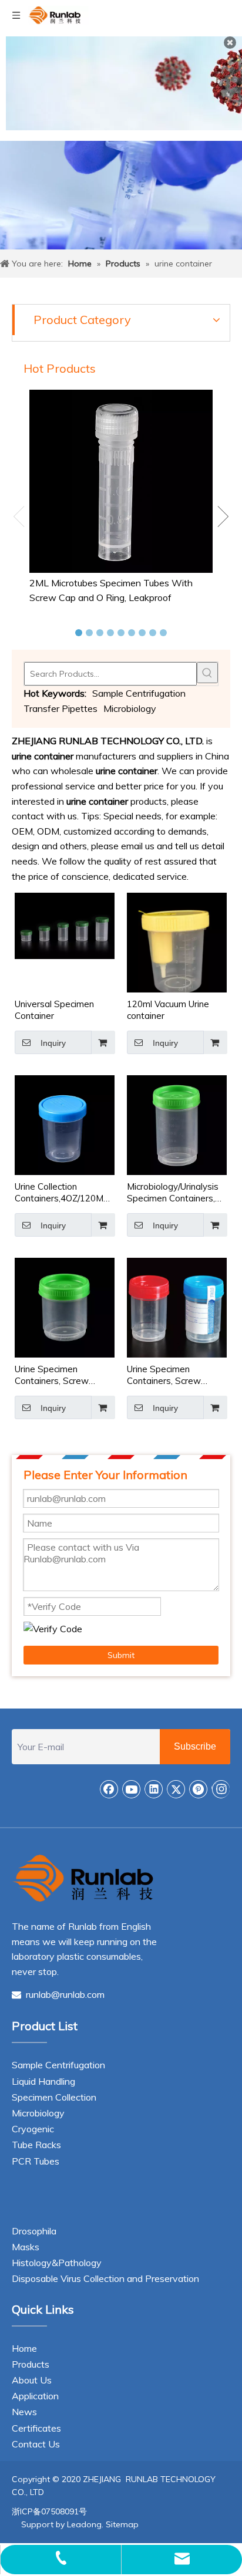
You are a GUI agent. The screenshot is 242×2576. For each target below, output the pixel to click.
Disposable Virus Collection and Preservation (105, 2278)
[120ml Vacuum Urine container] (177, 948)
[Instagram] (221, 1789)
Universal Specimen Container (54, 1010)
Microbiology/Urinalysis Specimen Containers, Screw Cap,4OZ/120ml (173, 1193)
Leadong (84, 2524)
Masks (26, 2247)
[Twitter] (176, 1789)
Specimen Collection (54, 2097)
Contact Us (36, 2444)
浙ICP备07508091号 (49, 2511)
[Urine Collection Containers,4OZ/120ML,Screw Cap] (65, 1124)
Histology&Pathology (57, 2263)
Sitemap (122, 2524)
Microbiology (130, 708)
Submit (121, 1655)
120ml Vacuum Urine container (168, 1010)
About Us (32, 2380)
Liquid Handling (43, 2081)
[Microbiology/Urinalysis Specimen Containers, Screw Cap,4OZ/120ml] (177, 1124)
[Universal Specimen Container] (65, 925)
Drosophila (34, 2231)
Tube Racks (36, 2145)
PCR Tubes (36, 2161)
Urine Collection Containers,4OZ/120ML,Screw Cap (65, 1193)
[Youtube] (132, 1789)
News (24, 2412)
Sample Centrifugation (139, 693)
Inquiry (53, 1043)
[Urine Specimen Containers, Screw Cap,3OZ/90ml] (65, 1307)
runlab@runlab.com (58, 1994)
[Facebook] (109, 1789)
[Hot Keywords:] (207, 673)
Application (35, 2396)
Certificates (36, 2428)
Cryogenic (33, 2129)
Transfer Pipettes (60, 708)
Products (31, 2364)
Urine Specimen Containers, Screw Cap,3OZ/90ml (52, 1375)
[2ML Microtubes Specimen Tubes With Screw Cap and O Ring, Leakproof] (121, 481)
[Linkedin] (154, 1789)
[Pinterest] (199, 1789)
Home (24, 2348)
